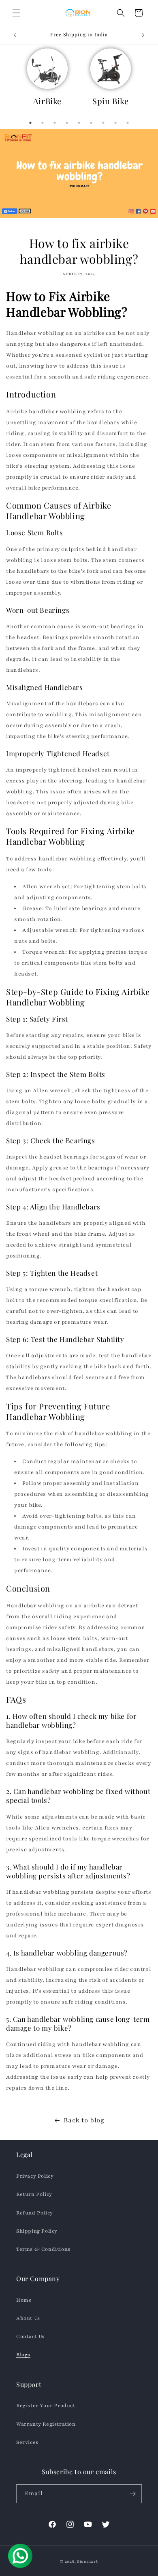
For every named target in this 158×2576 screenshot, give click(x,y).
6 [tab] (91, 123)
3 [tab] (55, 123)
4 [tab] (67, 123)
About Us (28, 2318)
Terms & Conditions (43, 2249)
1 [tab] (30, 123)
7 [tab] (103, 123)
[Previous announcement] (15, 35)
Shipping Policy (37, 2231)
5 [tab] (79, 123)
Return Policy (34, 2194)
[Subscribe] (132, 2494)
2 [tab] (43, 123)
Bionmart (88, 2561)
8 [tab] (115, 123)
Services (27, 2442)
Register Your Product (46, 2406)
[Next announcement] (143, 35)
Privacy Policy (35, 2176)
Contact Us (30, 2336)
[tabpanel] (47, 81)
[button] (16, 13)
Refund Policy (35, 2213)
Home (24, 2300)
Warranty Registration (46, 2424)
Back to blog (84, 2120)
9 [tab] (128, 123)
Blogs (23, 2355)
